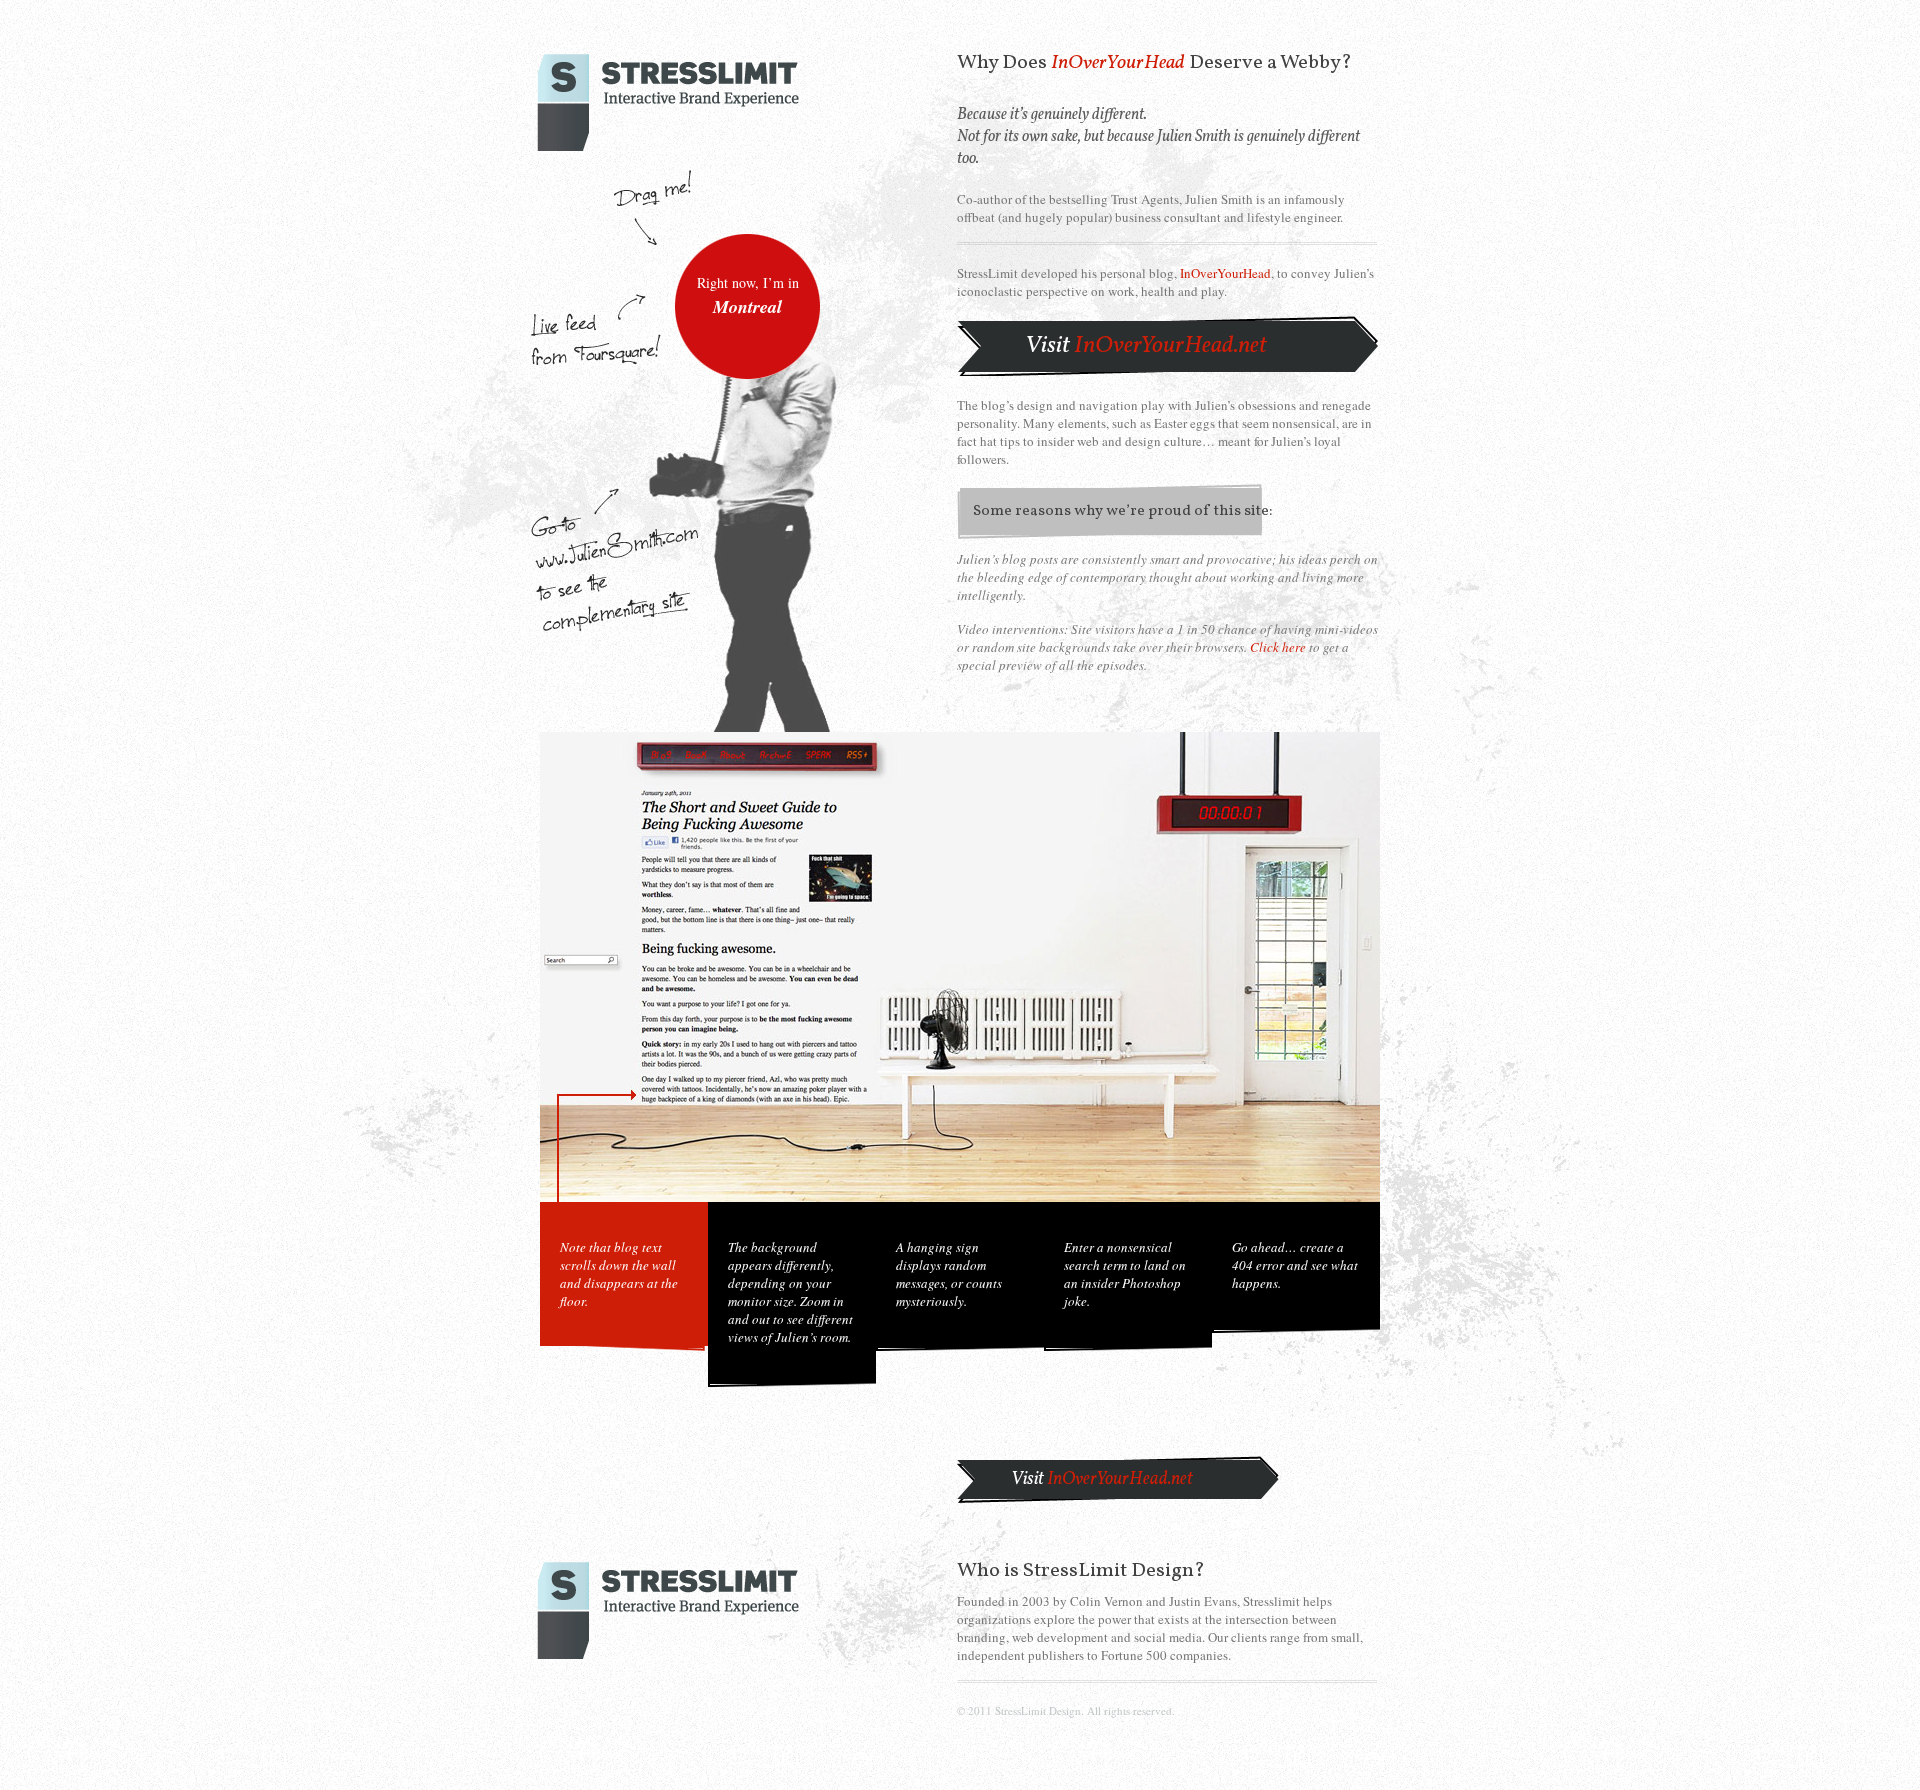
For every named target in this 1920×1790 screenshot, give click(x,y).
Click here (1278, 647)
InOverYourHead (1118, 63)
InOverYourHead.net (1146, 346)
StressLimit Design (1108, 1571)
